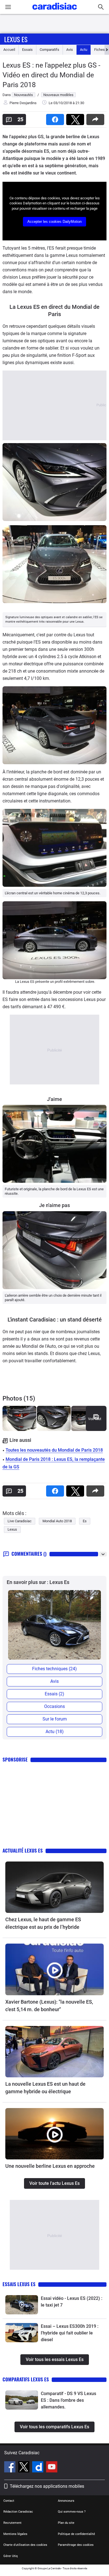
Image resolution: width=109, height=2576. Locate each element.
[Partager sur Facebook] (56, 118)
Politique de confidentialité (76, 2534)
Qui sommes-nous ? (72, 2512)
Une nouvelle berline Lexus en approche (50, 2166)
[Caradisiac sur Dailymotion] (38, 2468)
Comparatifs (49, 50)
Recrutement (12, 2523)
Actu (84, 50)
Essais (27, 50)
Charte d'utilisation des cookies (25, 2545)
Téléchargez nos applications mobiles (47, 2486)
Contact (9, 2501)
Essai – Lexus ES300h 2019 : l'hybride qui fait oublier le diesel (70, 2333)
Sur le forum (55, 1719)
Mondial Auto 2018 (57, 1521)
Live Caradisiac (20, 1521)
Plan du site (66, 2523)
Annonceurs (66, 2501)
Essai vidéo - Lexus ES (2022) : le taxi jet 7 (72, 2302)
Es (85, 1521)
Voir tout (95, 1419)
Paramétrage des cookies (76, 2545)
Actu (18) (55, 1732)
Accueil (9, 50)
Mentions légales (15, 2534)
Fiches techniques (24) (54, 1669)
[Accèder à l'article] (54, 1887)
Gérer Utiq (10, 2556)
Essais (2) (54, 1694)
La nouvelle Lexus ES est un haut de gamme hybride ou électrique (45, 2088)
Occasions (54, 1706)
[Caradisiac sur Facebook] (10, 2468)
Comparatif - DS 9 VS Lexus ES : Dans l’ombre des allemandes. (68, 2400)
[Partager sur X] (76, 118)
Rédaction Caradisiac (18, 2512)
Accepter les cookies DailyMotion (54, 222)
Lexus (12, 1529)
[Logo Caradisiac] (55, 11)
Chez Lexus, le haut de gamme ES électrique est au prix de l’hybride (43, 1923)
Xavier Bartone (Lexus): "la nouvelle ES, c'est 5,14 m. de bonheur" (49, 2006)
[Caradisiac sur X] (24, 2468)
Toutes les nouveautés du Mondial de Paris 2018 (54, 1450)
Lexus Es (16, 39)
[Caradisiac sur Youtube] (52, 2468)
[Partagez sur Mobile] (96, 118)
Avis (70, 50)
